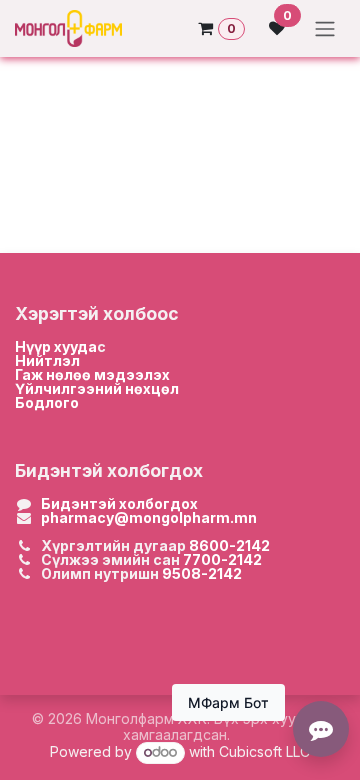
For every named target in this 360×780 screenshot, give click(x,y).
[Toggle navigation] (325, 28)
